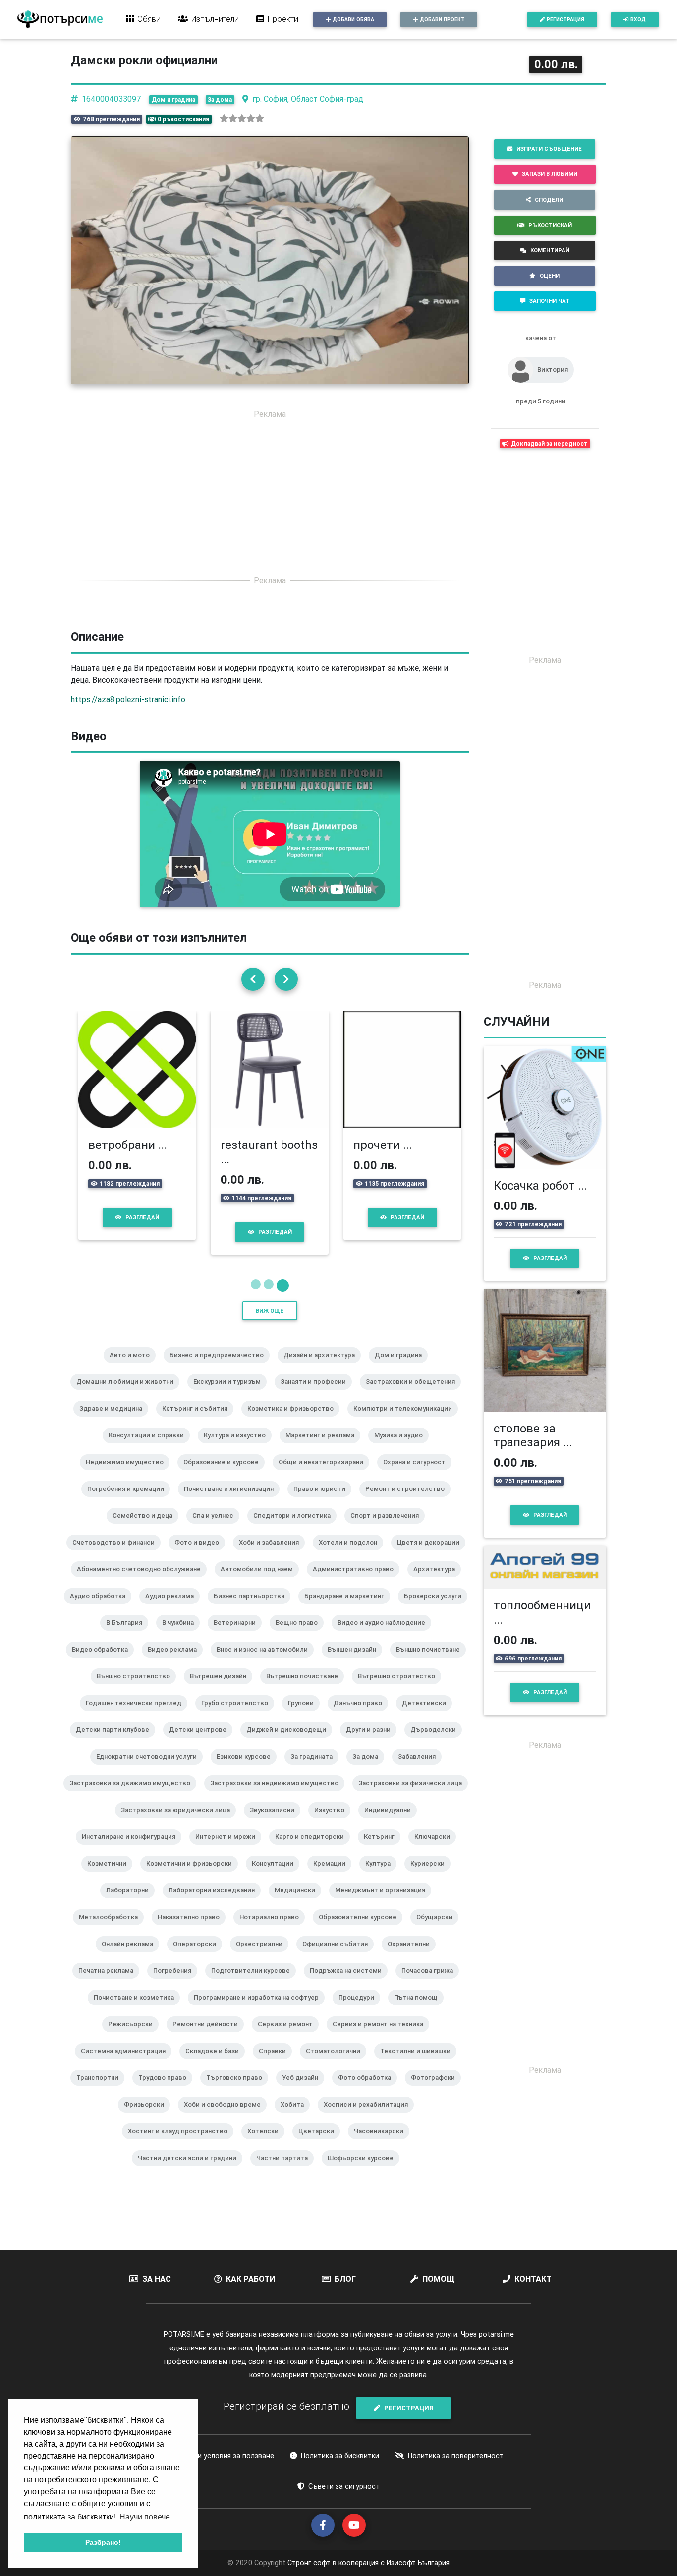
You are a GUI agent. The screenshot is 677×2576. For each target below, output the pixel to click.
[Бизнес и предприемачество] (221, 1368)
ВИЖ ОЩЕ (270, 1311)
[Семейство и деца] (146, 1529)
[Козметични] (111, 1877)
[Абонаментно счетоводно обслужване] (143, 1582)
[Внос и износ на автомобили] (266, 1662)
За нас (157, 2279)
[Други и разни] (372, 1743)
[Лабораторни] (131, 1903)
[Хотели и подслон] (352, 1555)
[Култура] (382, 1877)
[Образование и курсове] (225, 1475)
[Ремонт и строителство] (409, 1502)
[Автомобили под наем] (261, 1582)
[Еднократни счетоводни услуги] (150, 1770)
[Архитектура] (438, 1582)
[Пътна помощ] (420, 2010)
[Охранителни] (413, 1957)
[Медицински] (299, 1903)
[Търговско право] (238, 2091)
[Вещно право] (301, 1636)
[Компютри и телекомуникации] (407, 1422)
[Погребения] (176, 1984)
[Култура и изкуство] (239, 1448)
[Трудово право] (166, 2091)
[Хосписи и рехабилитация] (370, 2118)
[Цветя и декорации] (432, 1555)
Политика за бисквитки (340, 2456)
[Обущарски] (438, 1930)
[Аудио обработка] (102, 1609)
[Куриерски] (431, 1877)
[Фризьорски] (148, 2118)
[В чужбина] (182, 1636)
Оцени (550, 276)
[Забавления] (421, 1770)
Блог (345, 2279)
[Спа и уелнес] (217, 1529)
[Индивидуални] (392, 1823)
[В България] (128, 1636)
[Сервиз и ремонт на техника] (382, 2037)
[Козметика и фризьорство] (294, 1422)
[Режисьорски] (134, 2037)
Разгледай (142, 1217)
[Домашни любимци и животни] (129, 1395)
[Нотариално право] (273, 1930)
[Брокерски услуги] (437, 1609)
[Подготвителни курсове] (254, 1984)
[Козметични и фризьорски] (193, 1877)
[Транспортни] (101, 2091)
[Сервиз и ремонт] (289, 2037)
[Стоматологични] (337, 2064)
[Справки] (276, 2064)
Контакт (533, 2279)
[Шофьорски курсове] (365, 2171)
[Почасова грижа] (431, 1984)
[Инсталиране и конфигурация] (133, 1850)
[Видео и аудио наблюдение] (385, 1636)
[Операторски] (198, 1957)
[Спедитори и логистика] (296, 1529)
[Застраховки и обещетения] (414, 1395)
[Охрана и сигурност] (418, 1475)
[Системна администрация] (127, 2064)
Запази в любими (550, 174)
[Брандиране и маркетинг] (348, 1609)
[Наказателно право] (193, 1930)
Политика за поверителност (456, 2456)
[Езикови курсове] (248, 1770)
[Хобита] (296, 2118)
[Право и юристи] (323, 1502)
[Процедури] (360, 2010)
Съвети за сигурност (344, 2486)
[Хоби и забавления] (273, 1555)
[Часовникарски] (383, 2144)
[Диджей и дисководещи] (290, 1743)
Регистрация (565, 20)
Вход (638, 20)
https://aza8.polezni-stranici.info (128, 699)
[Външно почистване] (432, 1662)
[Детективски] (428, 1716)
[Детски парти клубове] (116, 1743)
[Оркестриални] (263, 1957)
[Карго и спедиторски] (313, 1850)
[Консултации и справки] (150, 1448)
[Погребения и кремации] (130, 1502)
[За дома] (369, 1770)
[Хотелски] (267, 2144)
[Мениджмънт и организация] (384, 1903)
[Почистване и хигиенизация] (233, 1502)
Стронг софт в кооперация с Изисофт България (367, 2563)
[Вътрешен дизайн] (222, 1689)
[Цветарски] (320, 2144)
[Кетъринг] (383, 1850)
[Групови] (305, 1716)
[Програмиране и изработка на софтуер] (260, 2010)
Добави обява (353, 20)
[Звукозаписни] (276, 1823)
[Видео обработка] (104, 1662)
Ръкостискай (550, 225)
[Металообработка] (112, 1930)
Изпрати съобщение (549, 149)
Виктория (553, 370)
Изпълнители (215, 19)
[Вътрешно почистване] (306, 1689)
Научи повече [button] (145, 2517)
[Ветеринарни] (239, 1636)
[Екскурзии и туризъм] (231, 1395)
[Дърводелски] (437, 1743)
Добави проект (442, 20)
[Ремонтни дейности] (209, 2037)
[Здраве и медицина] (115, 1422)
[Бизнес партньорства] (253, 1609)
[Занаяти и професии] (317, 1395)
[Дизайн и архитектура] (323, 1368)
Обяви (149, 19)
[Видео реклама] (176, 1662)
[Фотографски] (437, 2091)
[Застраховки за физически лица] (414, 1796)
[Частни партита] (286, 2171)
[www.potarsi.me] (60, 19)
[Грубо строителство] (239, 1716)
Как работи (251, 2279)
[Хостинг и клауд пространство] (182, 2144)
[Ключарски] (436, 1850)
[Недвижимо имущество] (129, 1475)
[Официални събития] (339, 1957)
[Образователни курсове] (362, 1930)
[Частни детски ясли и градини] (191, 2171)
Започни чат (549, 301)
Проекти (283, 19)
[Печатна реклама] (110, 1984)
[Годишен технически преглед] (138, 1716)
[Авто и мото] (134, 1368)
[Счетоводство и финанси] (117, 1555)
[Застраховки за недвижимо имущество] (278, 1796)
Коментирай (550, 250)
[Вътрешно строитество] (400, 1689)
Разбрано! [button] (103, 2542)
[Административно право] (357, 1582)
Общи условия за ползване (228, 2456)
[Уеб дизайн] (304, 2091)
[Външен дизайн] (356, 1662)
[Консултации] (277, 1877)
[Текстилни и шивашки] (419, 2064)
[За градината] (315, 1770)
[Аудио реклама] (173, 1609)
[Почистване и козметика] (138, 2010)
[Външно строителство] (137, 1689)
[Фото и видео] (201, 1555)
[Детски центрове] (202, 1743)
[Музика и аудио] (402, 1448)
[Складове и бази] (216, 2064)
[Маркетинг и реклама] (324, 1448)
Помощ (439, 2279)
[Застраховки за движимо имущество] (134, 1796)
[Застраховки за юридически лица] (179, 1823)
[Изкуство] (333, 1823)
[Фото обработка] (368, 2091)
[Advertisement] (270, 497)
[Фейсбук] (323, 2525)
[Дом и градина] (402, 1368)
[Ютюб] (354, 2525)
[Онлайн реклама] (131, 1957)
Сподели (549, 200)
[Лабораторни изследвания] (216, 1903)
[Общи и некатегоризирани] (325, 1475)
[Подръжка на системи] (350, 1984)
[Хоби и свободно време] (226, 2118)
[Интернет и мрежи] (229, 1850)
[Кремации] (333, 1877)
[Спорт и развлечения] (389, 1529)
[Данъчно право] (362, 1716)
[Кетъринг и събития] (199, 1422)
